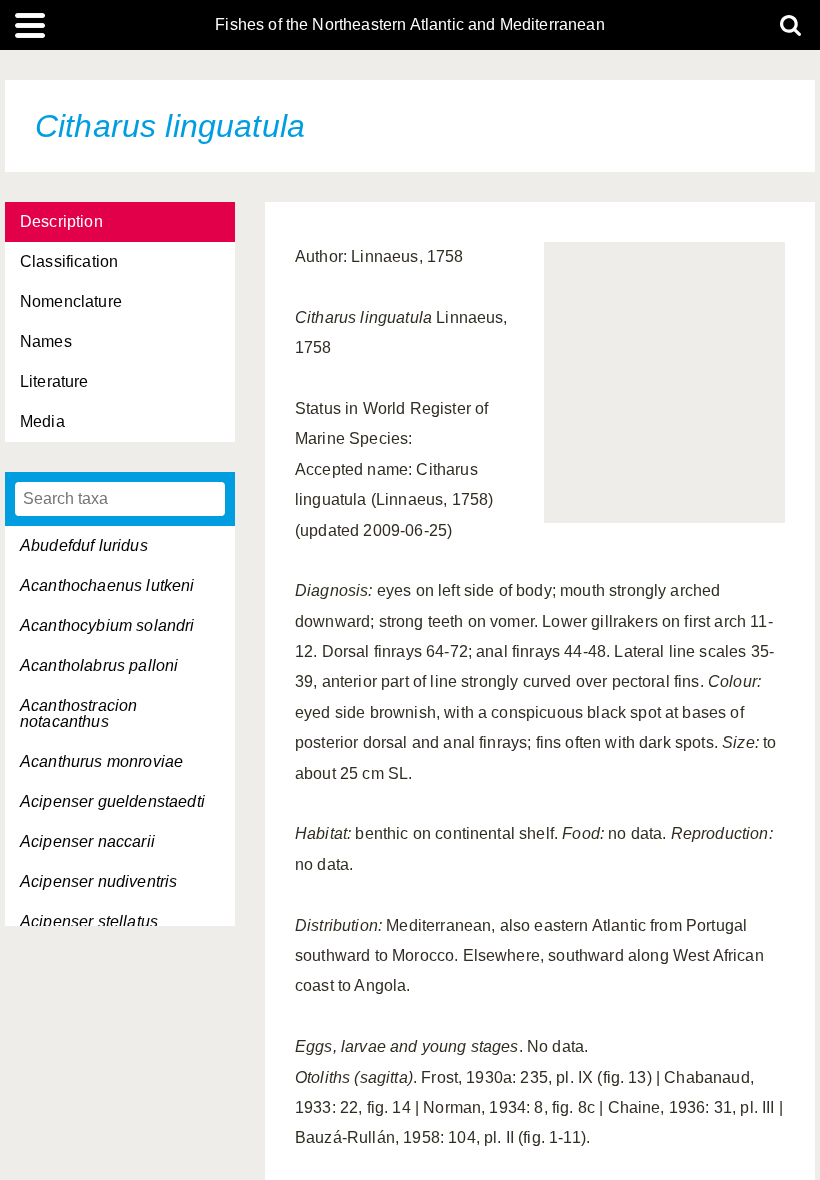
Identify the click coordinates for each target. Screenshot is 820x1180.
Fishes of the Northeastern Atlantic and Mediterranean (409, 25)
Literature (54, 381)
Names (46, 341)
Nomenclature (71, 301)
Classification (69, 261)
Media (42, 421)
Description (61, 221)
